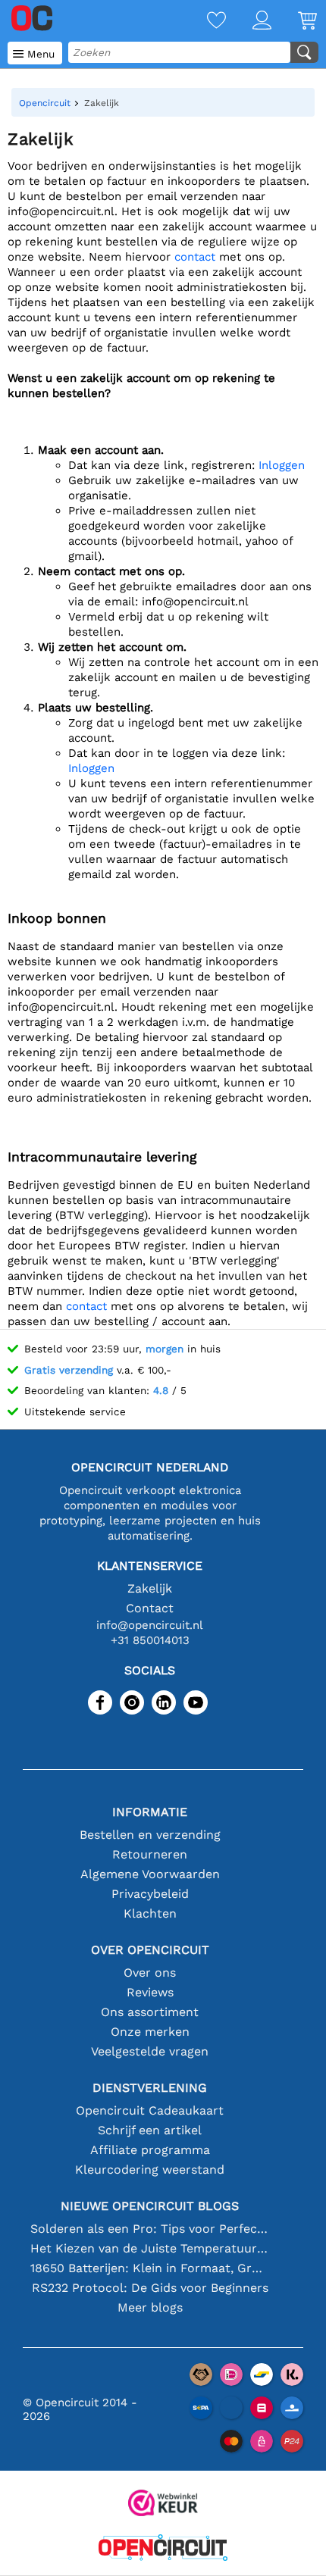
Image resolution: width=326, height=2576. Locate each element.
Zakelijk (150, 1588)
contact (195, 257)
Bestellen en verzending (150, 1835)
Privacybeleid (150, 1894)
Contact (150, 1608)
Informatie (150, 1812)
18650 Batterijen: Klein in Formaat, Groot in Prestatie (150, 2268)
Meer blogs (150, 2307)
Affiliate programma (150, 2150)
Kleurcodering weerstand (150, 2170)
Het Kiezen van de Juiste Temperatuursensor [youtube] (150, 2248)
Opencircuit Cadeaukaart (150, 2110)
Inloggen (282, 465)
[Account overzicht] (249, 22)
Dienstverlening (150, 2088)
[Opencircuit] (163, 2549)
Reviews (150, 1992)
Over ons (150, 1973)
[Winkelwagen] (294, 22)
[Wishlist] (203, 22)
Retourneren (150, 1854)
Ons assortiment (150, 2012)
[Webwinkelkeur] (163, 2504)
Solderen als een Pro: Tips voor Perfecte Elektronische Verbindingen (150, 2229)
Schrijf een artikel (150, 2130)
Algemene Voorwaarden (150, 1874)
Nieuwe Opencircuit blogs (150, 2206)
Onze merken (150, 2032)
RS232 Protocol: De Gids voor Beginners (150, 2288)
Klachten (150, 1913)
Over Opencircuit (150, 1950)
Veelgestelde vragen (150, 2051)
